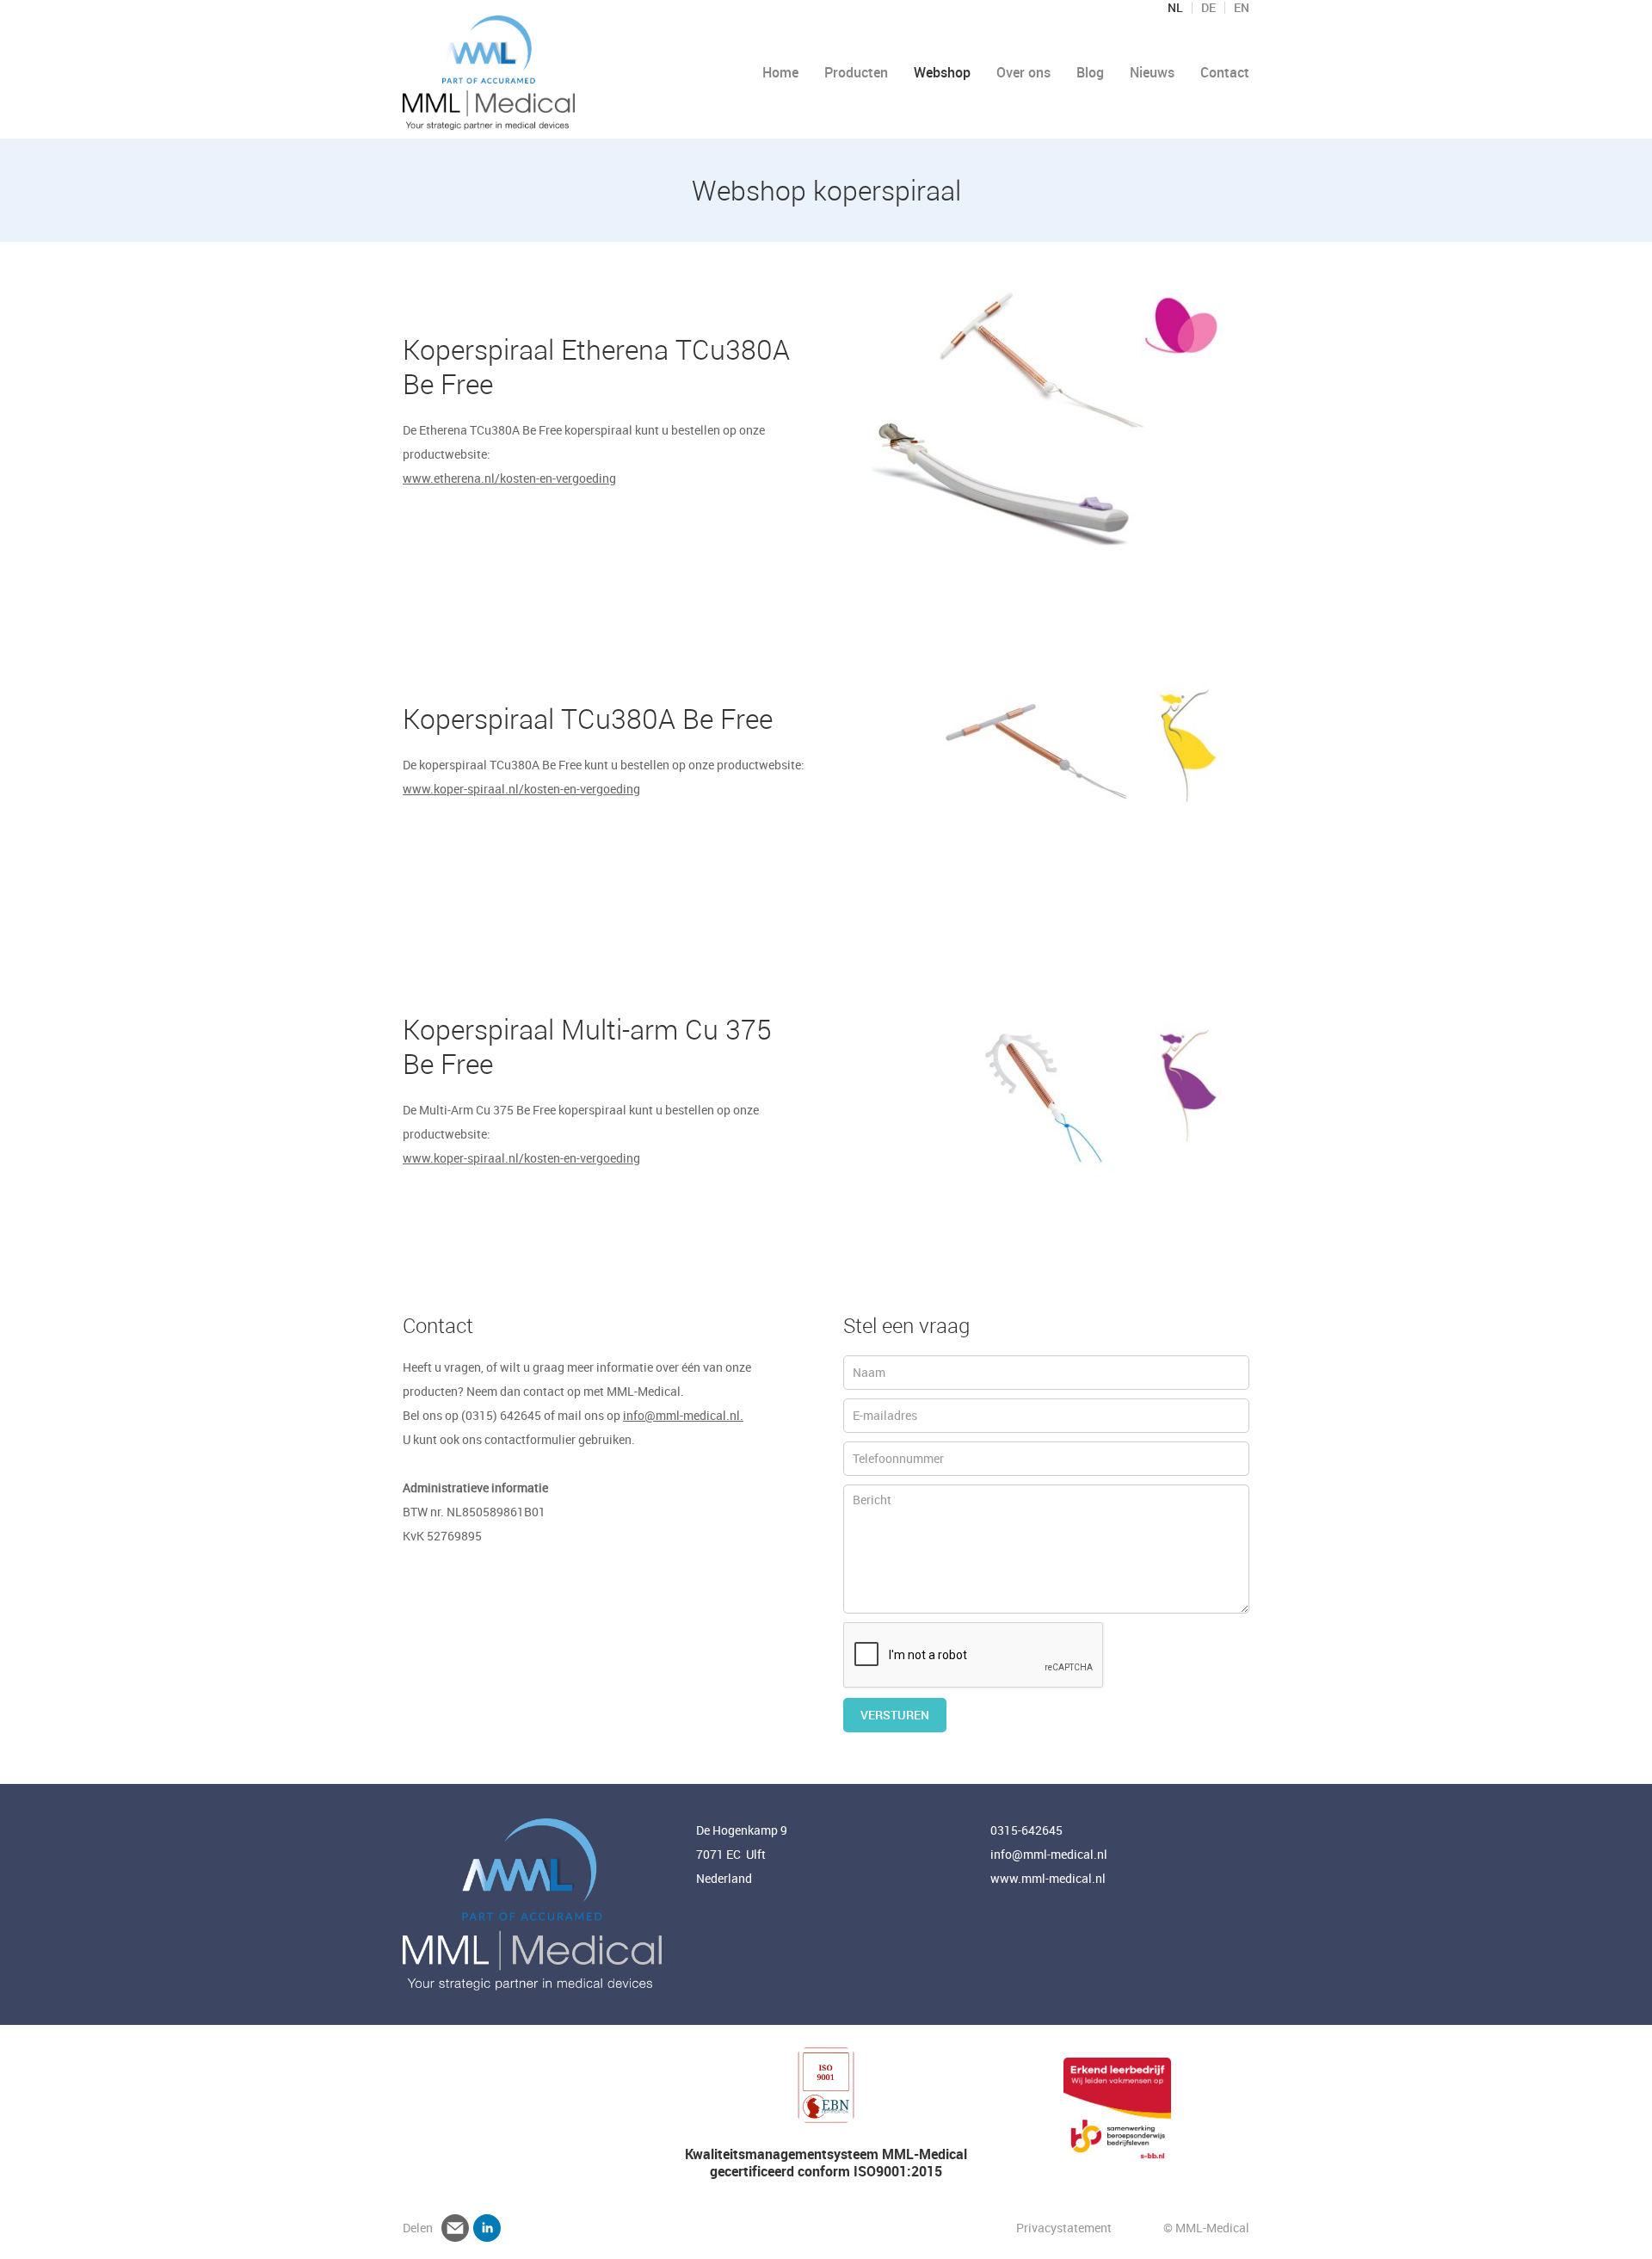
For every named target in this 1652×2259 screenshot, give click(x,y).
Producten (856, 72)
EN (1242, 8)
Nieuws (1152, 72)
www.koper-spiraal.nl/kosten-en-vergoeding (521, 789)
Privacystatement (1065, 2228)
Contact (1225, 72)
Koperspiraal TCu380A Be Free (588, 718)
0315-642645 (1026, 1830)
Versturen (895, 1715)
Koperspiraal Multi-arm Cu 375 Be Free (587, 1046)
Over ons (1023, 72)
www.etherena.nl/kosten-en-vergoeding (509, 478)
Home (780, 72)
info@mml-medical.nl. (683, 1415)
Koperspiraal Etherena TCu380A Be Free (596, 366)
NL (1175, 8)
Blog (1090, 72)
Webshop (942, 72)
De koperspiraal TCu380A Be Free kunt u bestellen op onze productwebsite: (604, 765)
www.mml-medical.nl (1048, 1878)
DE (1208, 8)
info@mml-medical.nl (1049, 1854)
